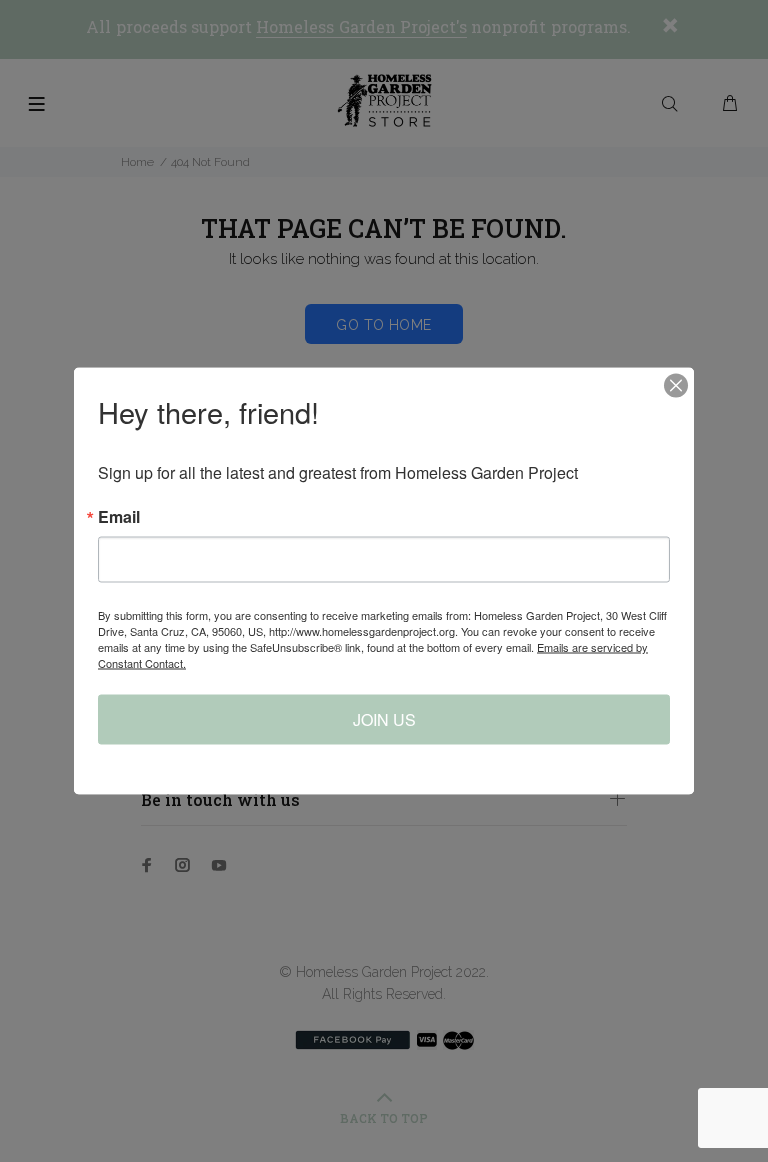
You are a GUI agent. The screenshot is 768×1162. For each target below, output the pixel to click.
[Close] (676, 386)
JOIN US (384, 719)
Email (119, 517)
